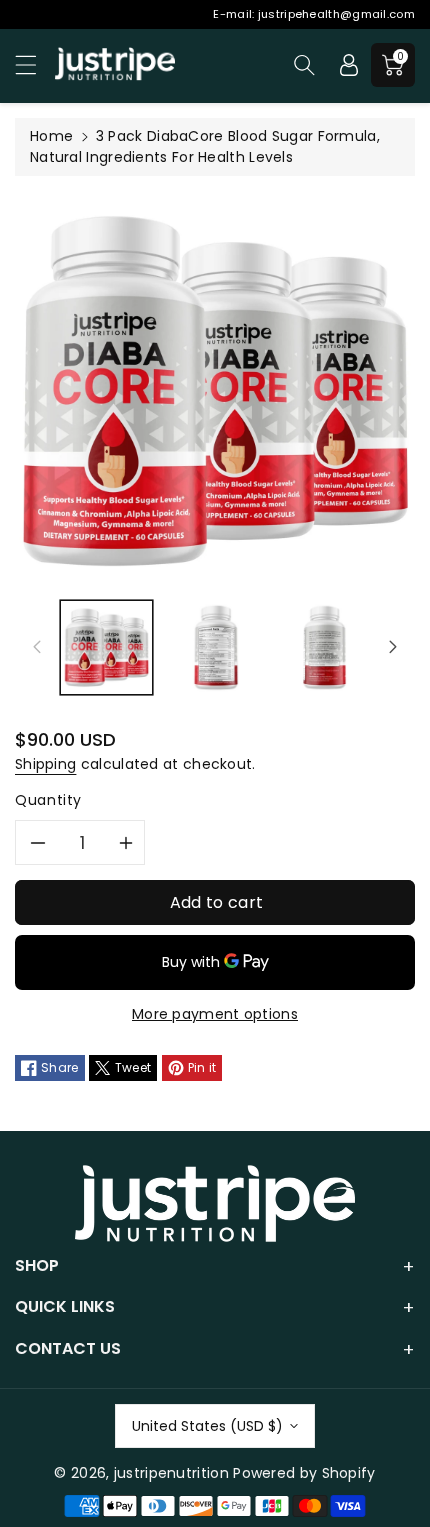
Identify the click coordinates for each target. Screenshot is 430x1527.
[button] (35, 64)
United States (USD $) (207, 1426)
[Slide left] (37, 647)
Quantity (48, 800)
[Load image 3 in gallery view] (324, 647)
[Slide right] (393, 647)
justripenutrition (171, 1473)
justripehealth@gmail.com (336, 14)
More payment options (215, 1014)
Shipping (45, 764)
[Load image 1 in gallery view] (106, 647)
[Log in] (349, 65)
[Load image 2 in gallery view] (215, 647)
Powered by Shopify (304, 1473)
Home (51, 136)
